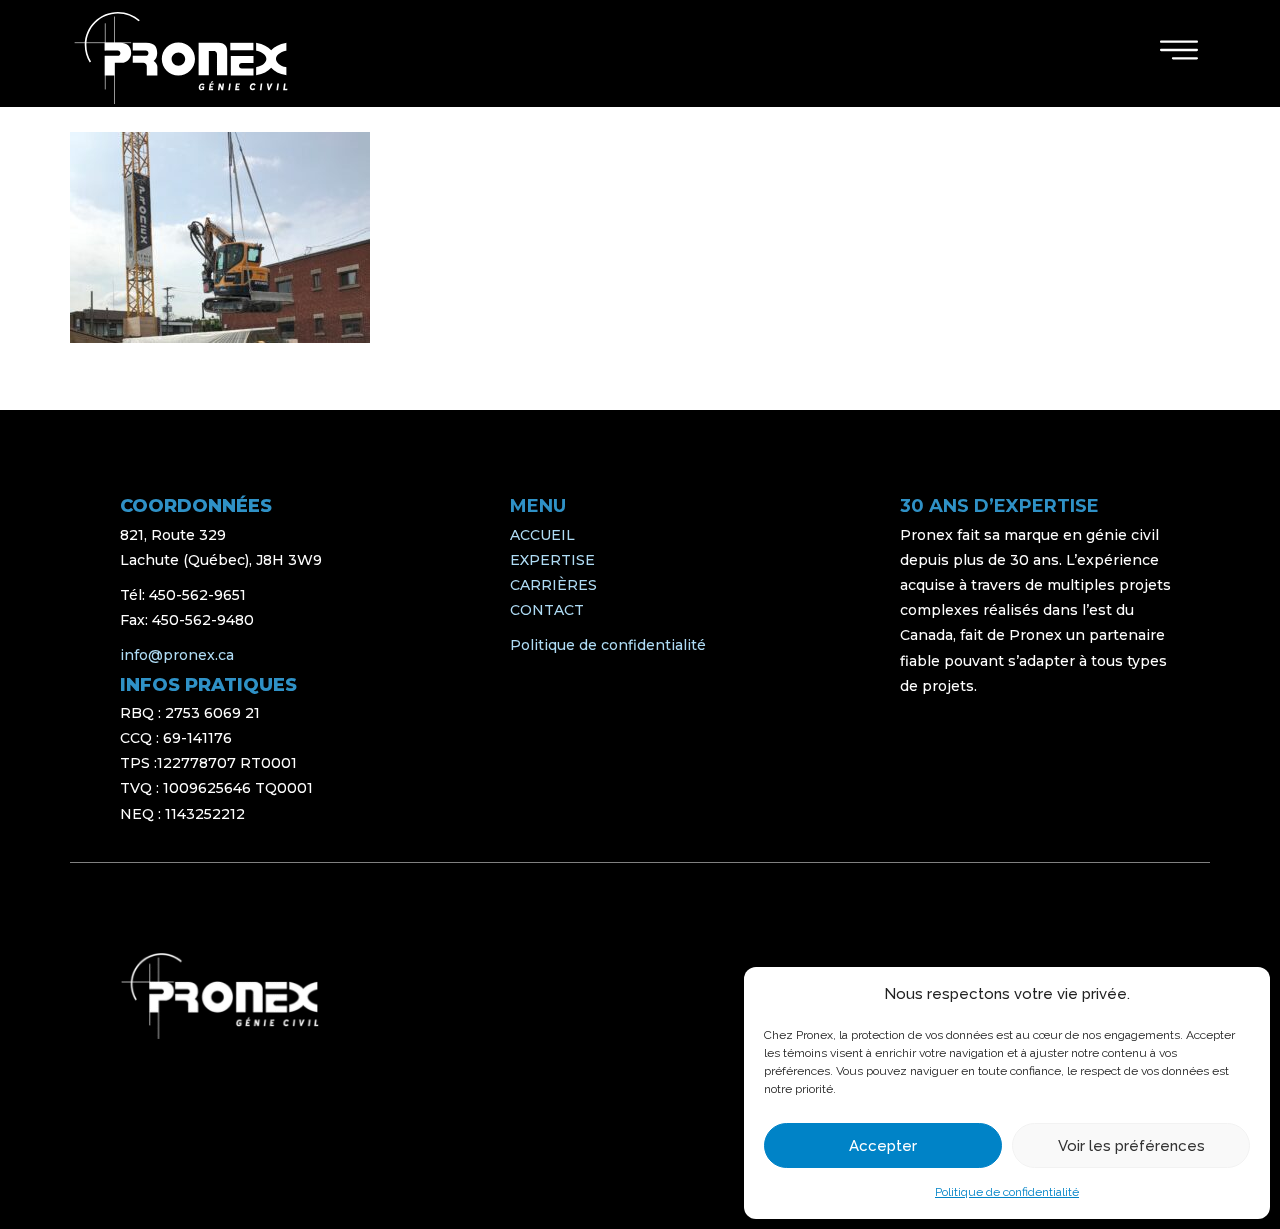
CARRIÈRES (553, 585)
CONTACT (547, 610)
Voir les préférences (1131, 1146)
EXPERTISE (552, 560)
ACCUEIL (542, 535)
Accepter (883, 1146)
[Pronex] (220, 996)
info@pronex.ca (177, 655)
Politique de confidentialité (1007, 1192)
